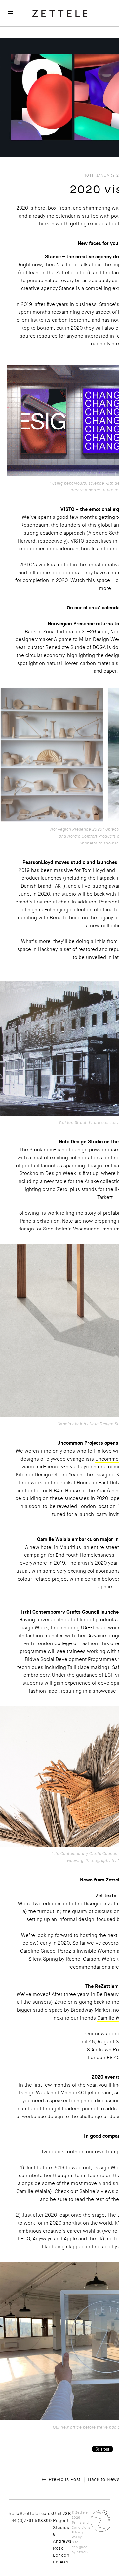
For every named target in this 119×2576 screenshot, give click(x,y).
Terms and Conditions (81, 2525)
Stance (67, 288)
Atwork (82, 2552)
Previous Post (65, 2479)
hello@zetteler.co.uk (31, 2514)
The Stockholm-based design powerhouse (69, 1150)
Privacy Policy (78, 2535)
